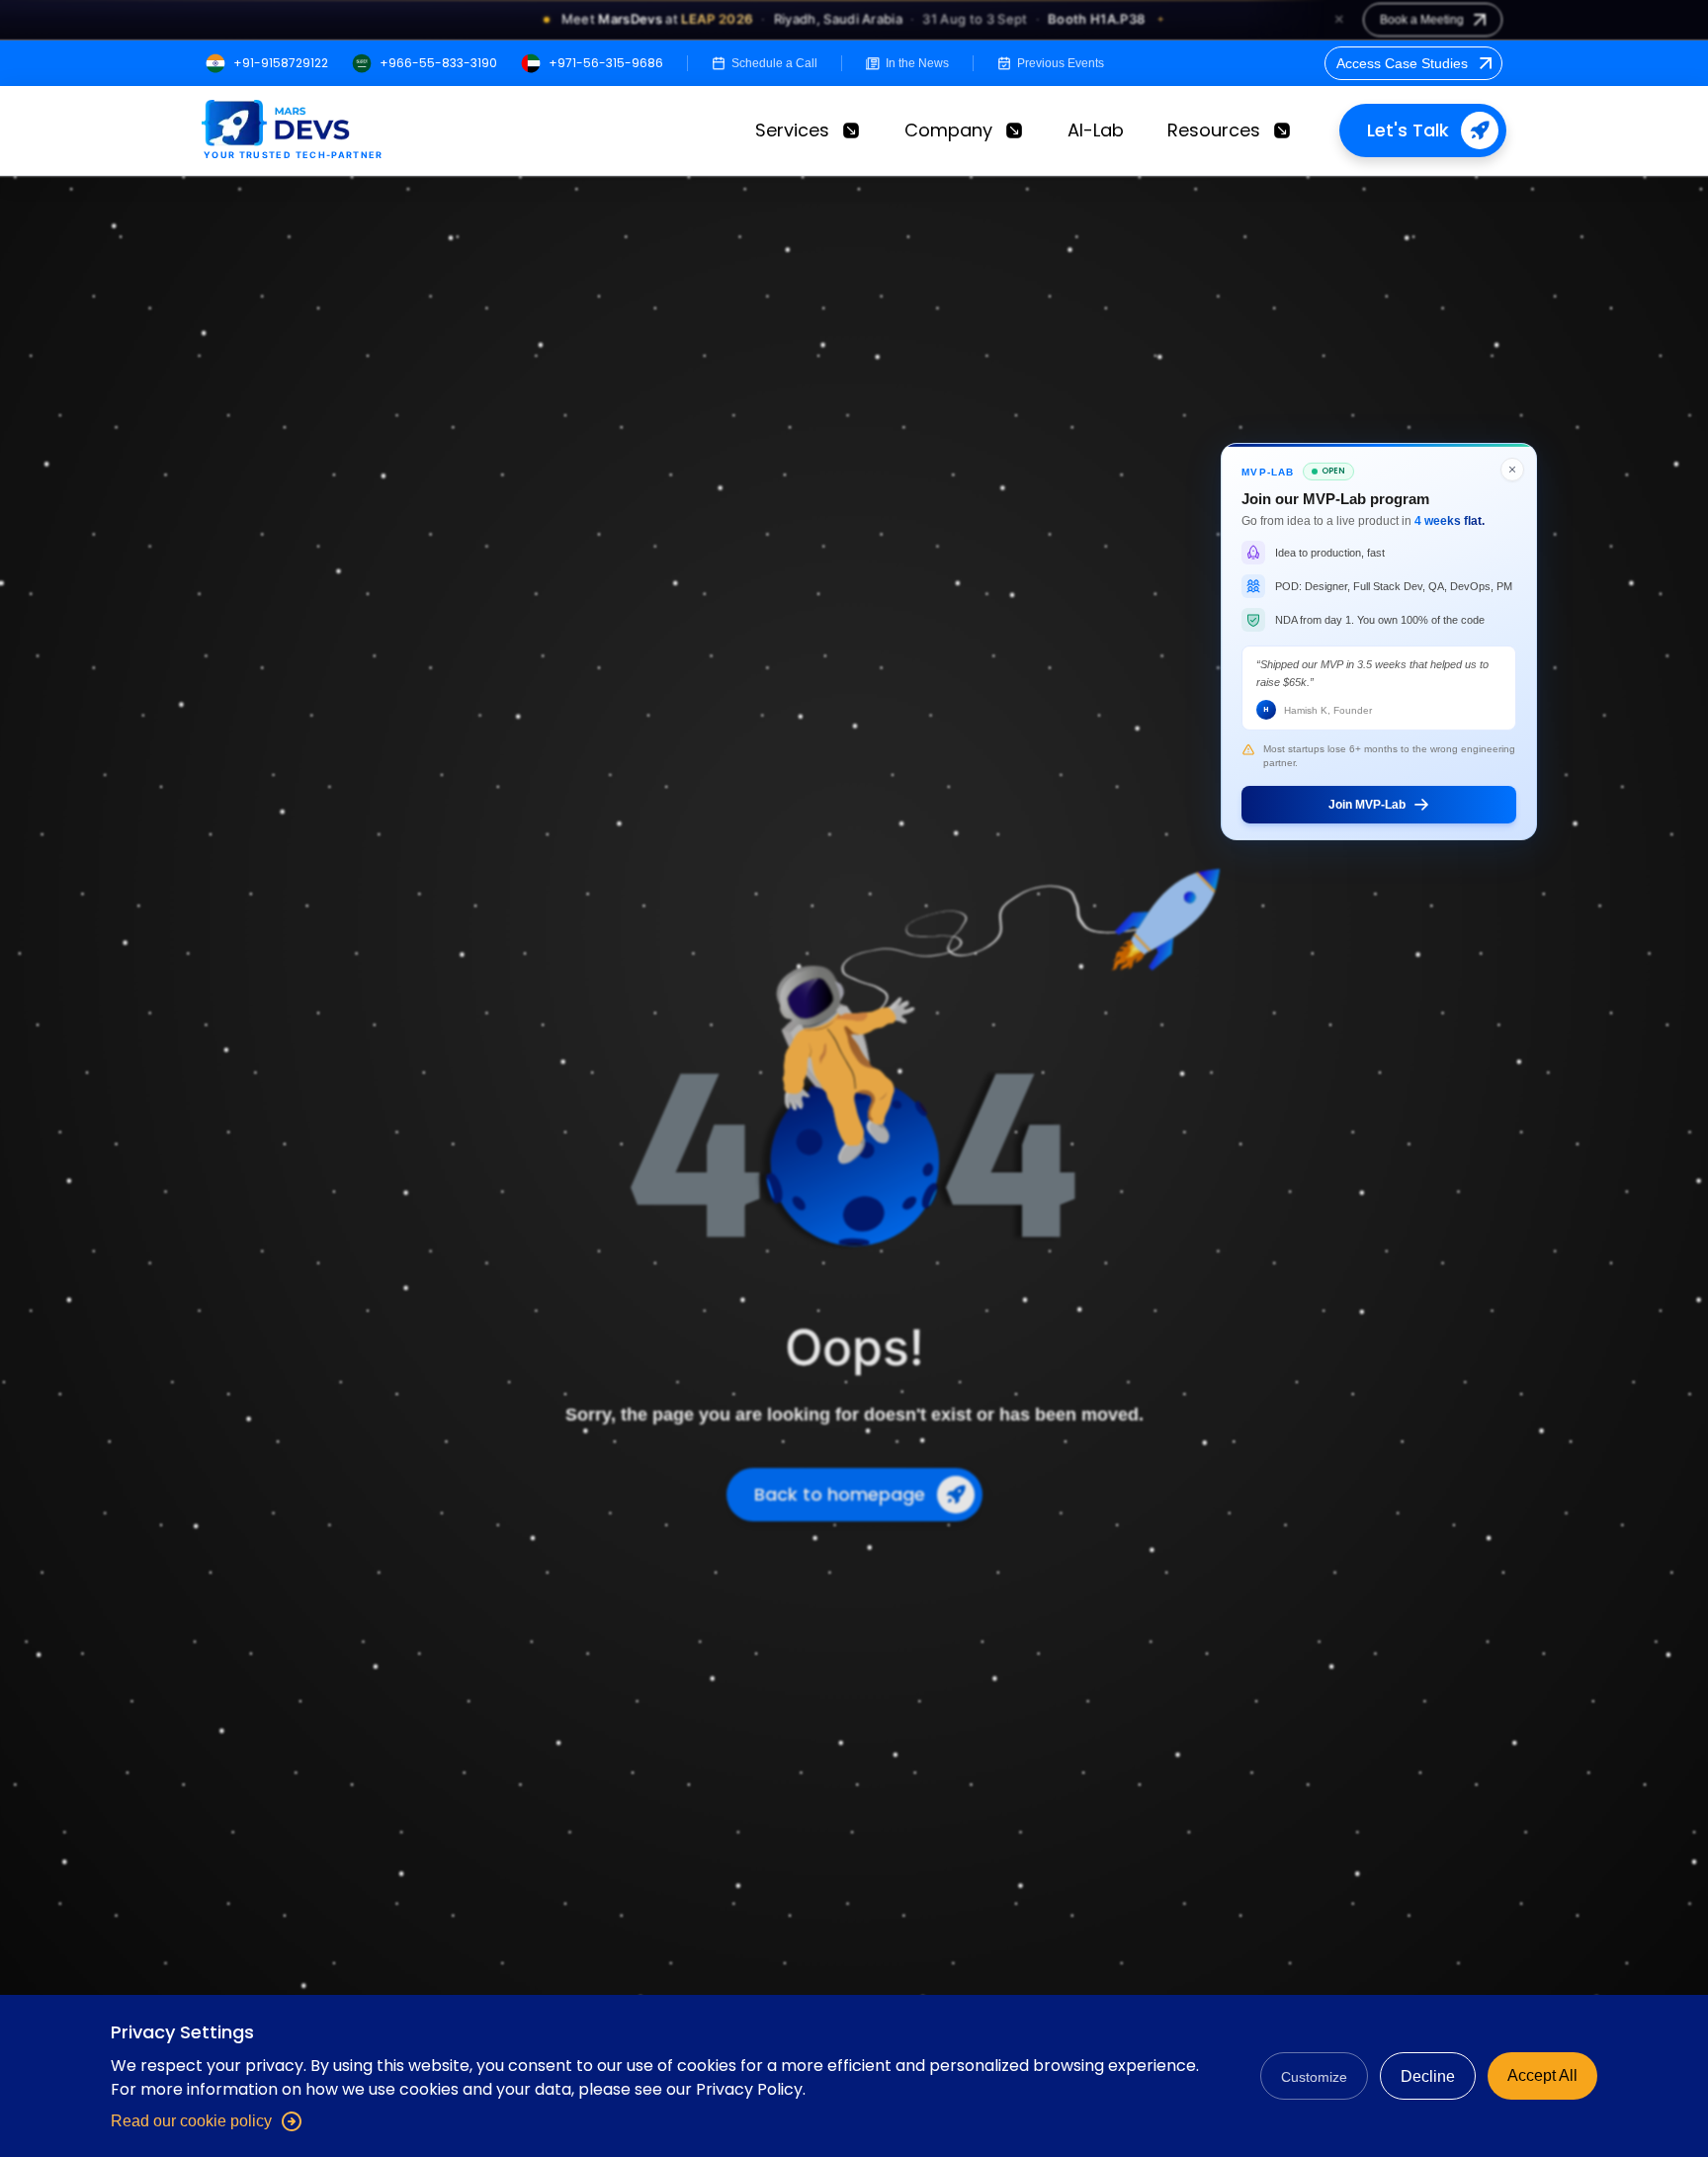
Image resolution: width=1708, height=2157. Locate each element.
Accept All (1542, 2075)
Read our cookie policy (191, 2121)
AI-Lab (1096, 130)
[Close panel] (1512, 470)
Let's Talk (1408, 130)
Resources (1214, 130)
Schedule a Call (774, 63)
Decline (1428, 2076)
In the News (917, 63)
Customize (1314, 2077)
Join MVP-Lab (1367, 804)
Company (948, 130)
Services (792, 130)
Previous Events (1061, 63)
